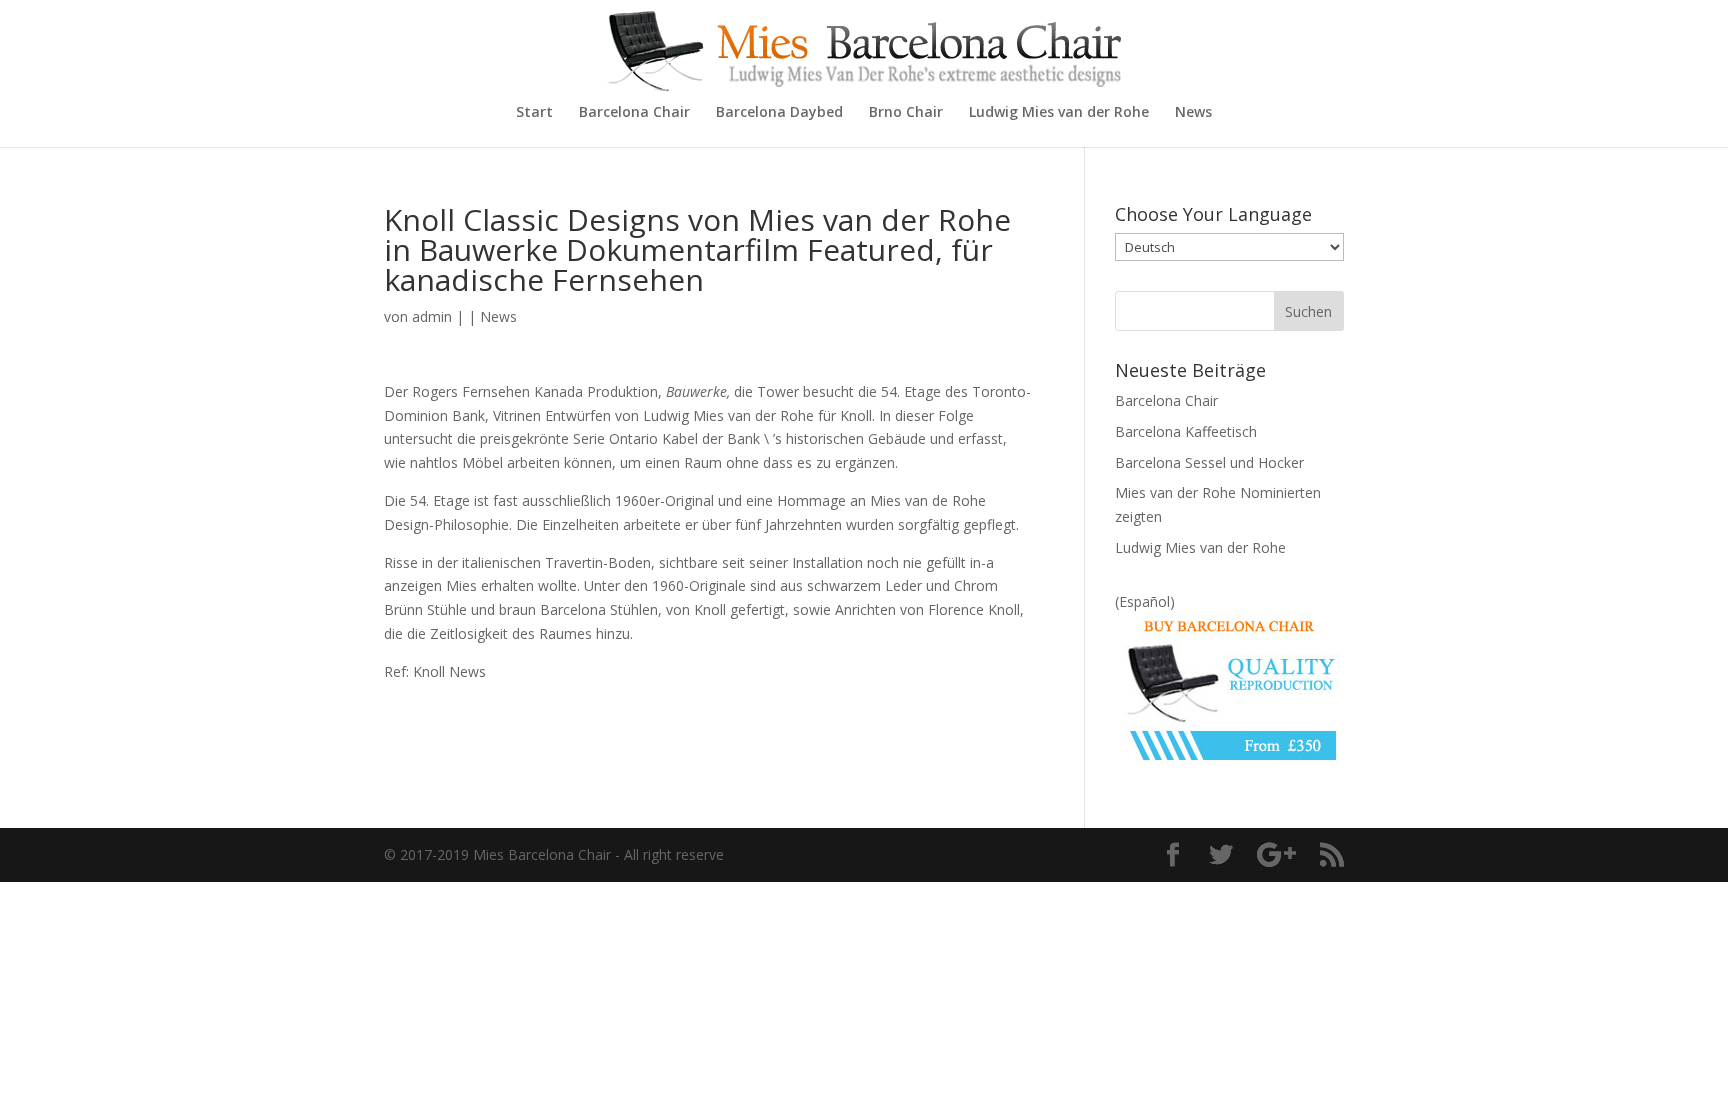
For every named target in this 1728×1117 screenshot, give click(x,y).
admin (432, 316)
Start (534, 113)
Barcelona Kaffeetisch (1186, 431)
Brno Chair (906, 113)
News (1193, 113)
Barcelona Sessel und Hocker (1209, 462)
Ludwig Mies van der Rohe (1059, 113)
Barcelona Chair (634, 113)
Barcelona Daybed (779, 113)
